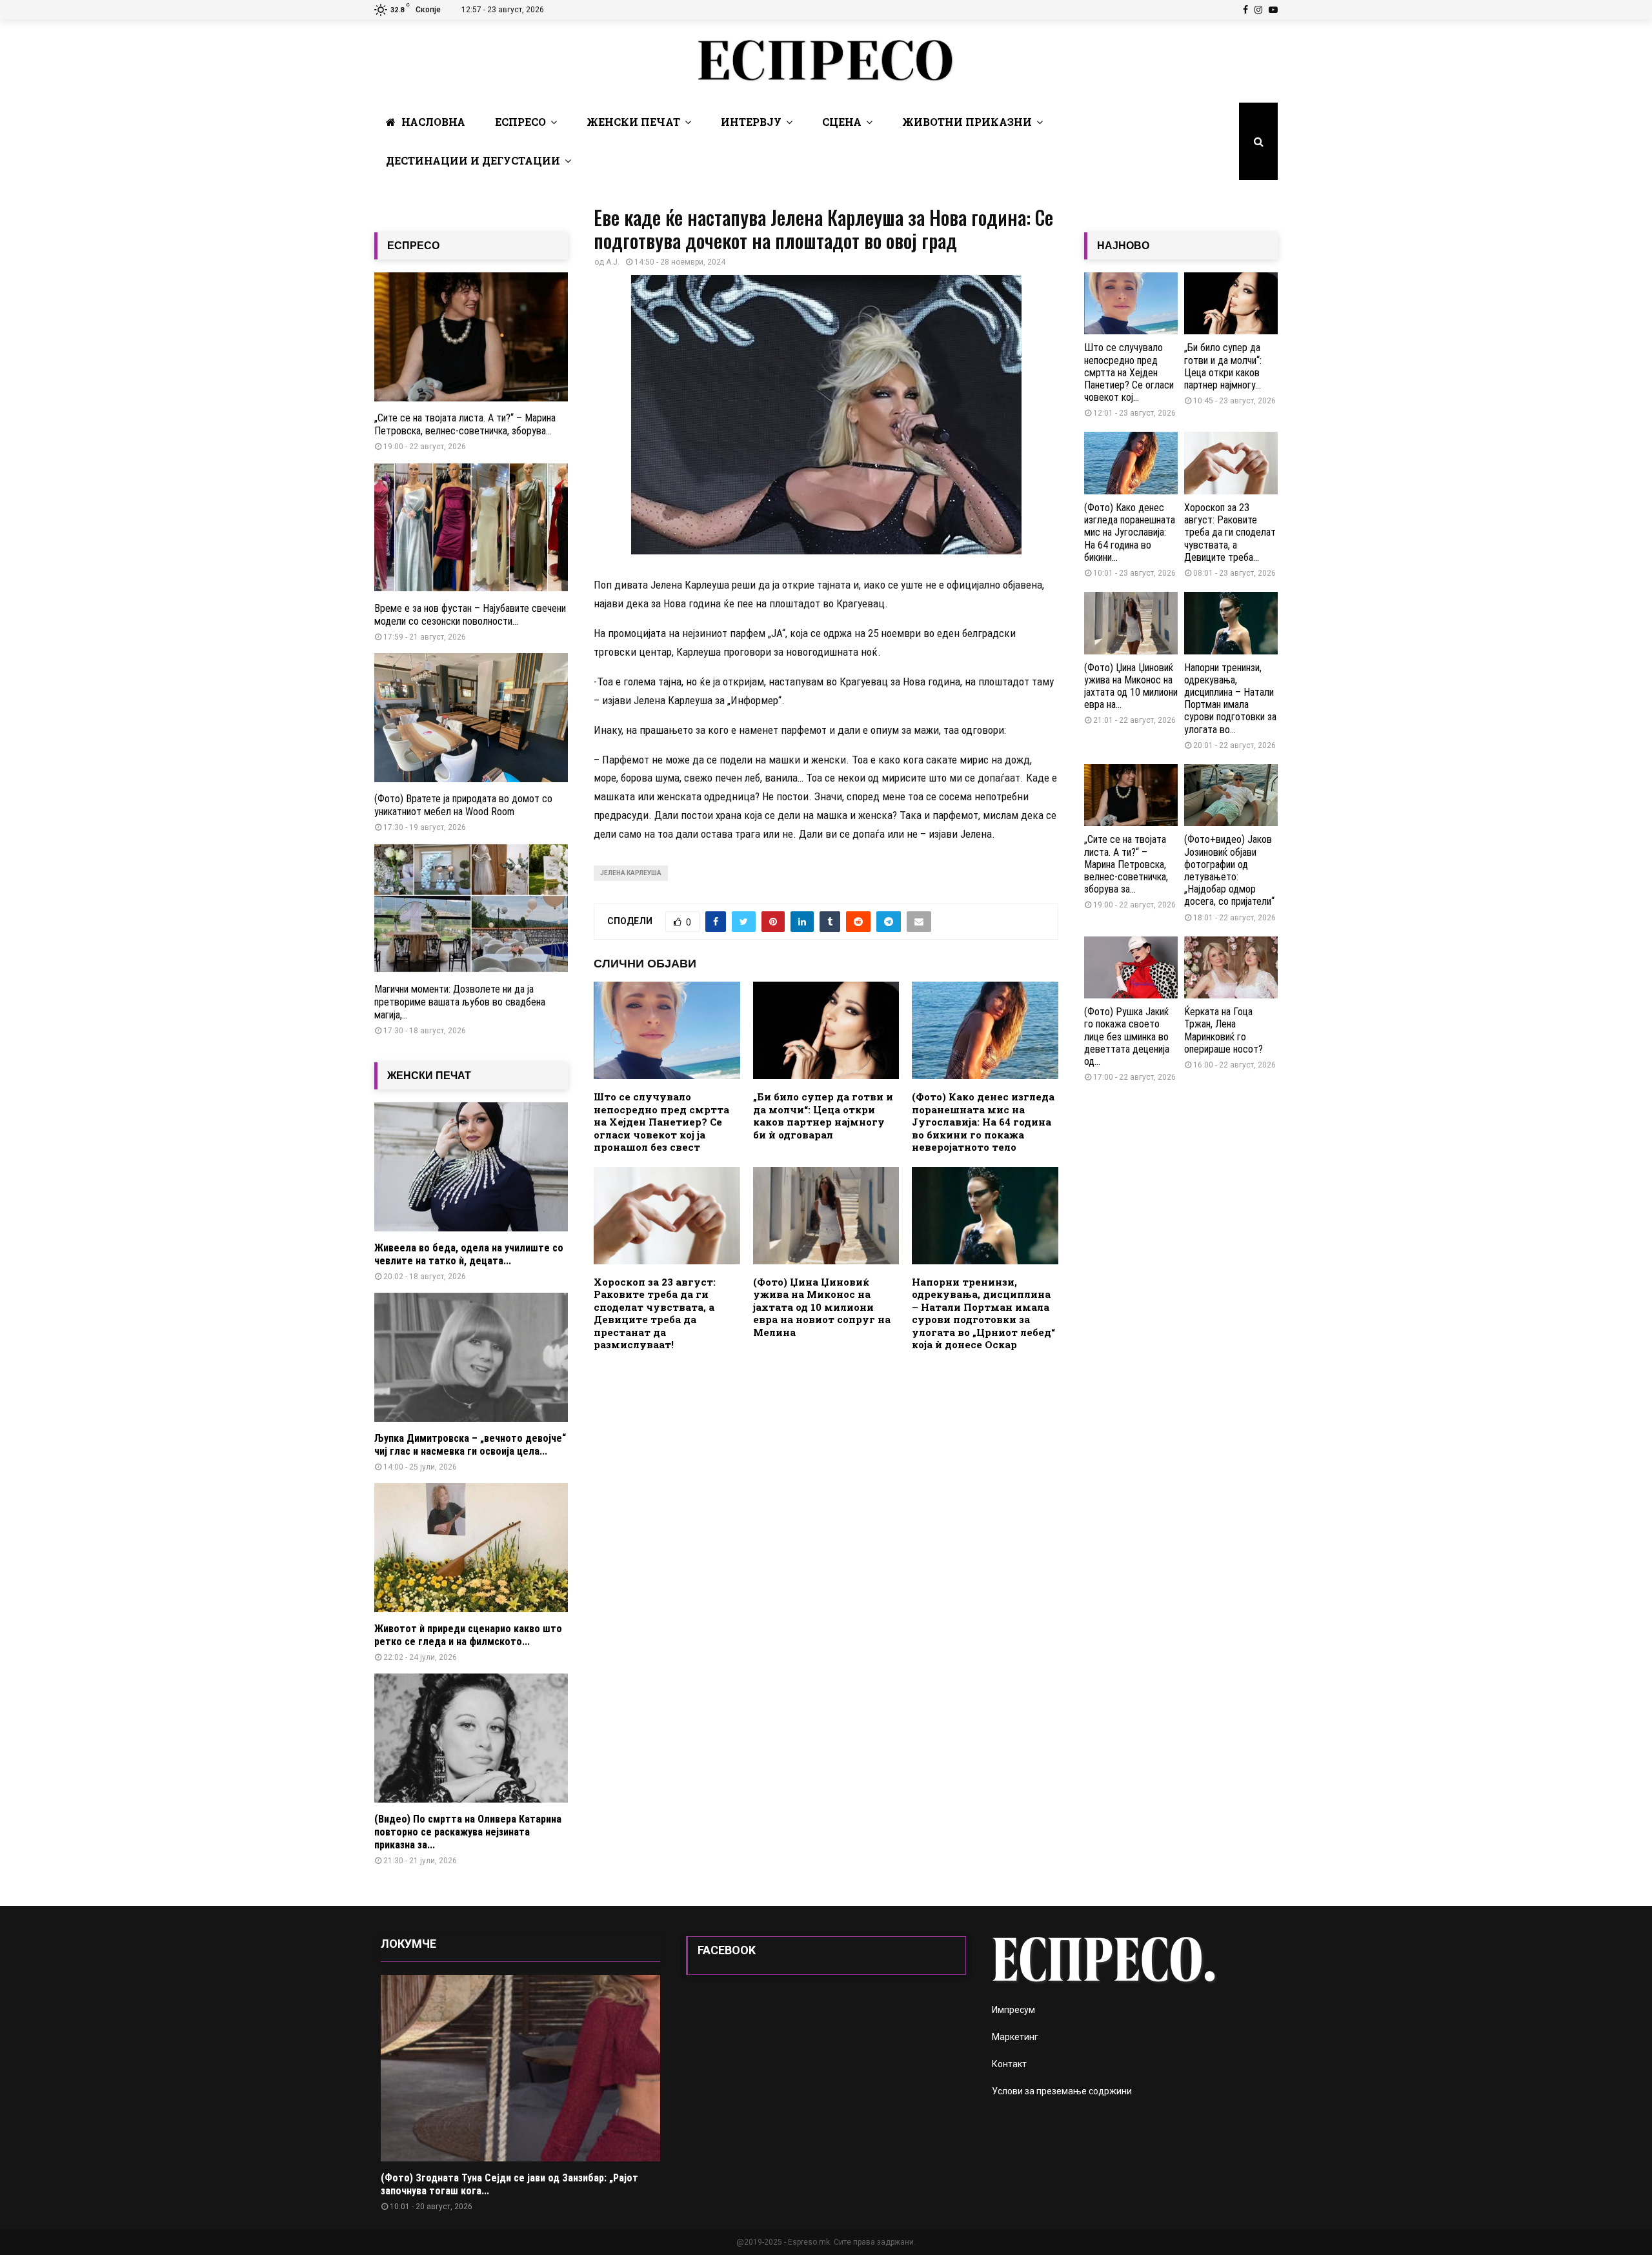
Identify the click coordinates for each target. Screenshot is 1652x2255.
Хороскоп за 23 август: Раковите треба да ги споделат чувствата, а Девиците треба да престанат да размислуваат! (655, 1313)
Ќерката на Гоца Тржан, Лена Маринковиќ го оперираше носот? (1224, 1030)
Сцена (842, 122)
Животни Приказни (967, 122)
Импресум (1013, 2010)
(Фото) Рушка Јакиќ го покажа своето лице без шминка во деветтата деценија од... (1127, 1036)
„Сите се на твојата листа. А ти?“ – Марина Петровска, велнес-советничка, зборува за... (1126, 864)
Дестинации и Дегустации (473, 160)
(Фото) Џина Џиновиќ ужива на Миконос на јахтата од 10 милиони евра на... (1131, 686)
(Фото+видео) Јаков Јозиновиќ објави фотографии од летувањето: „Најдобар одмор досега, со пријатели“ (1229, 870)
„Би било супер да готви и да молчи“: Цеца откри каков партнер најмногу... (1223, 366)
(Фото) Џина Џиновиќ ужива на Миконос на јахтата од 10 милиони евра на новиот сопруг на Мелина (822, 1307)
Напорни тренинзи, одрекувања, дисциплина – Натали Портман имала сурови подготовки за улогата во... (1230, 699)
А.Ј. (613, 262)
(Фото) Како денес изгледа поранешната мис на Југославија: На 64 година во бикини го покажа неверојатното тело (983, 1122)
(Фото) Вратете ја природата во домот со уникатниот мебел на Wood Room (463, 805)
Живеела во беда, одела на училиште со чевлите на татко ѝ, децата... (469, 1254)
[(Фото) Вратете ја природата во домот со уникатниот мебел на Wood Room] (471, 718)
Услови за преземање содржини (1062, 2091)
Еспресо (520, 122)
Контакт (1009, 2064)
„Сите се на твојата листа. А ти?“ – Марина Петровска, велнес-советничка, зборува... (465, 424)
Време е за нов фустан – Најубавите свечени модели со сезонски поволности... (470, 615)
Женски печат (633, 122)
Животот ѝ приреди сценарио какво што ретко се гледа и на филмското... (468, 1635)
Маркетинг (1015, 2037)
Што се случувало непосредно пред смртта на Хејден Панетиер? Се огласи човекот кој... (1129, 372)
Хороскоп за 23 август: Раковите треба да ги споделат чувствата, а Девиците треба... (1230, 532)
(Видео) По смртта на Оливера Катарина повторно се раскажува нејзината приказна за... (468, 1832)
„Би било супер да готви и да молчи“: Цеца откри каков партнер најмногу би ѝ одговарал (823, 1116)
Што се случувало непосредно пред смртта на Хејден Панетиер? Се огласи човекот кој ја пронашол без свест (661, 1122)
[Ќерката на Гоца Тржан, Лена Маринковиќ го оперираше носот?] (1231, 968)
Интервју (751, 122)
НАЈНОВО (1123, 246)
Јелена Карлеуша (631, 873)
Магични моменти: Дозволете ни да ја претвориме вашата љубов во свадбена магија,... (460, 1002)
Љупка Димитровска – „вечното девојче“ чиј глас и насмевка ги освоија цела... (470, 1445)
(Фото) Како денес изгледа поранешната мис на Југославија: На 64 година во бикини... (1130, 532)
